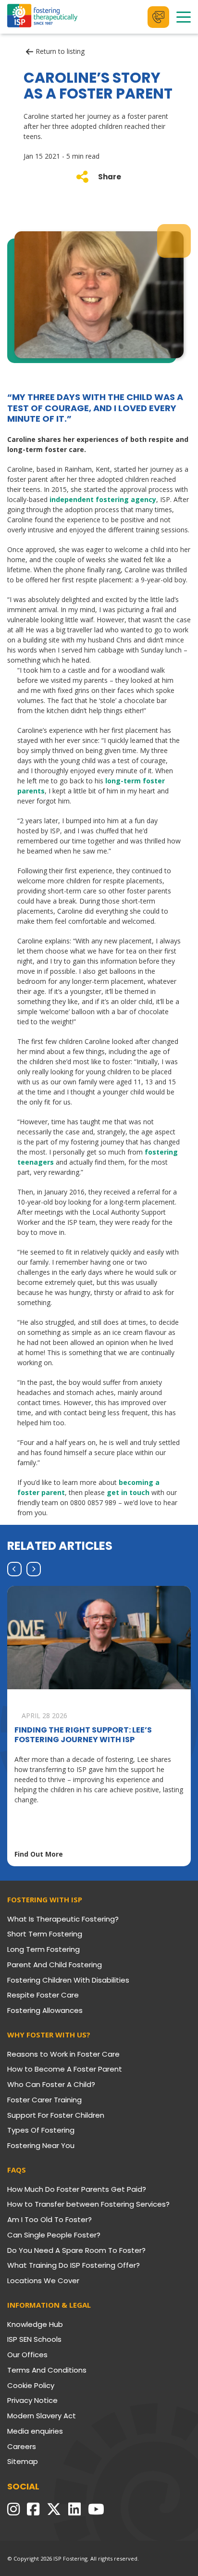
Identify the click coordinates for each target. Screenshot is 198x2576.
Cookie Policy (31, 2385)
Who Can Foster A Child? (51, 2084)
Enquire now (158, 17)
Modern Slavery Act (42, 2416)
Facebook (33, 2509)
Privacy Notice (32, 2400)
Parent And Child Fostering (55, 1965)
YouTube (96, 2509)
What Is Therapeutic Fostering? (63, 1919)
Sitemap (23, 2461)
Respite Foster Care (43, 1995)
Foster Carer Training (44, 2100)
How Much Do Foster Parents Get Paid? (77, 2189)
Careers (22, 2446)
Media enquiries (35, 2431)
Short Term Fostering (45, 1934)
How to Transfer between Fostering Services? (88, 2204)
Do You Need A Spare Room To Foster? (76, 2250)
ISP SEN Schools (34, 2339)
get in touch (128, 1492)
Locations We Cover (43, 2281)
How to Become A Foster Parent (65, 2069)
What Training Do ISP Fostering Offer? (74, 2265)
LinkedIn (74, 2509)
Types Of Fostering (41, 2130)
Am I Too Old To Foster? (49, 2219)
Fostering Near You (41, 2145)
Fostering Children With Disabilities (68, 1980)
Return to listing (60, 52)
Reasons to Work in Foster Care (63, 2054)
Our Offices (27, 2355)
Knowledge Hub (35, 2324)
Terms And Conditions (47, 2370)
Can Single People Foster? (54, 2235)
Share (110, 177)
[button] (14, 1569)
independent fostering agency (103, 499)
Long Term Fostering (43, 1949)
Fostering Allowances (45, 2010)
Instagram (13, 2509)
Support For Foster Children (56, 2115)
